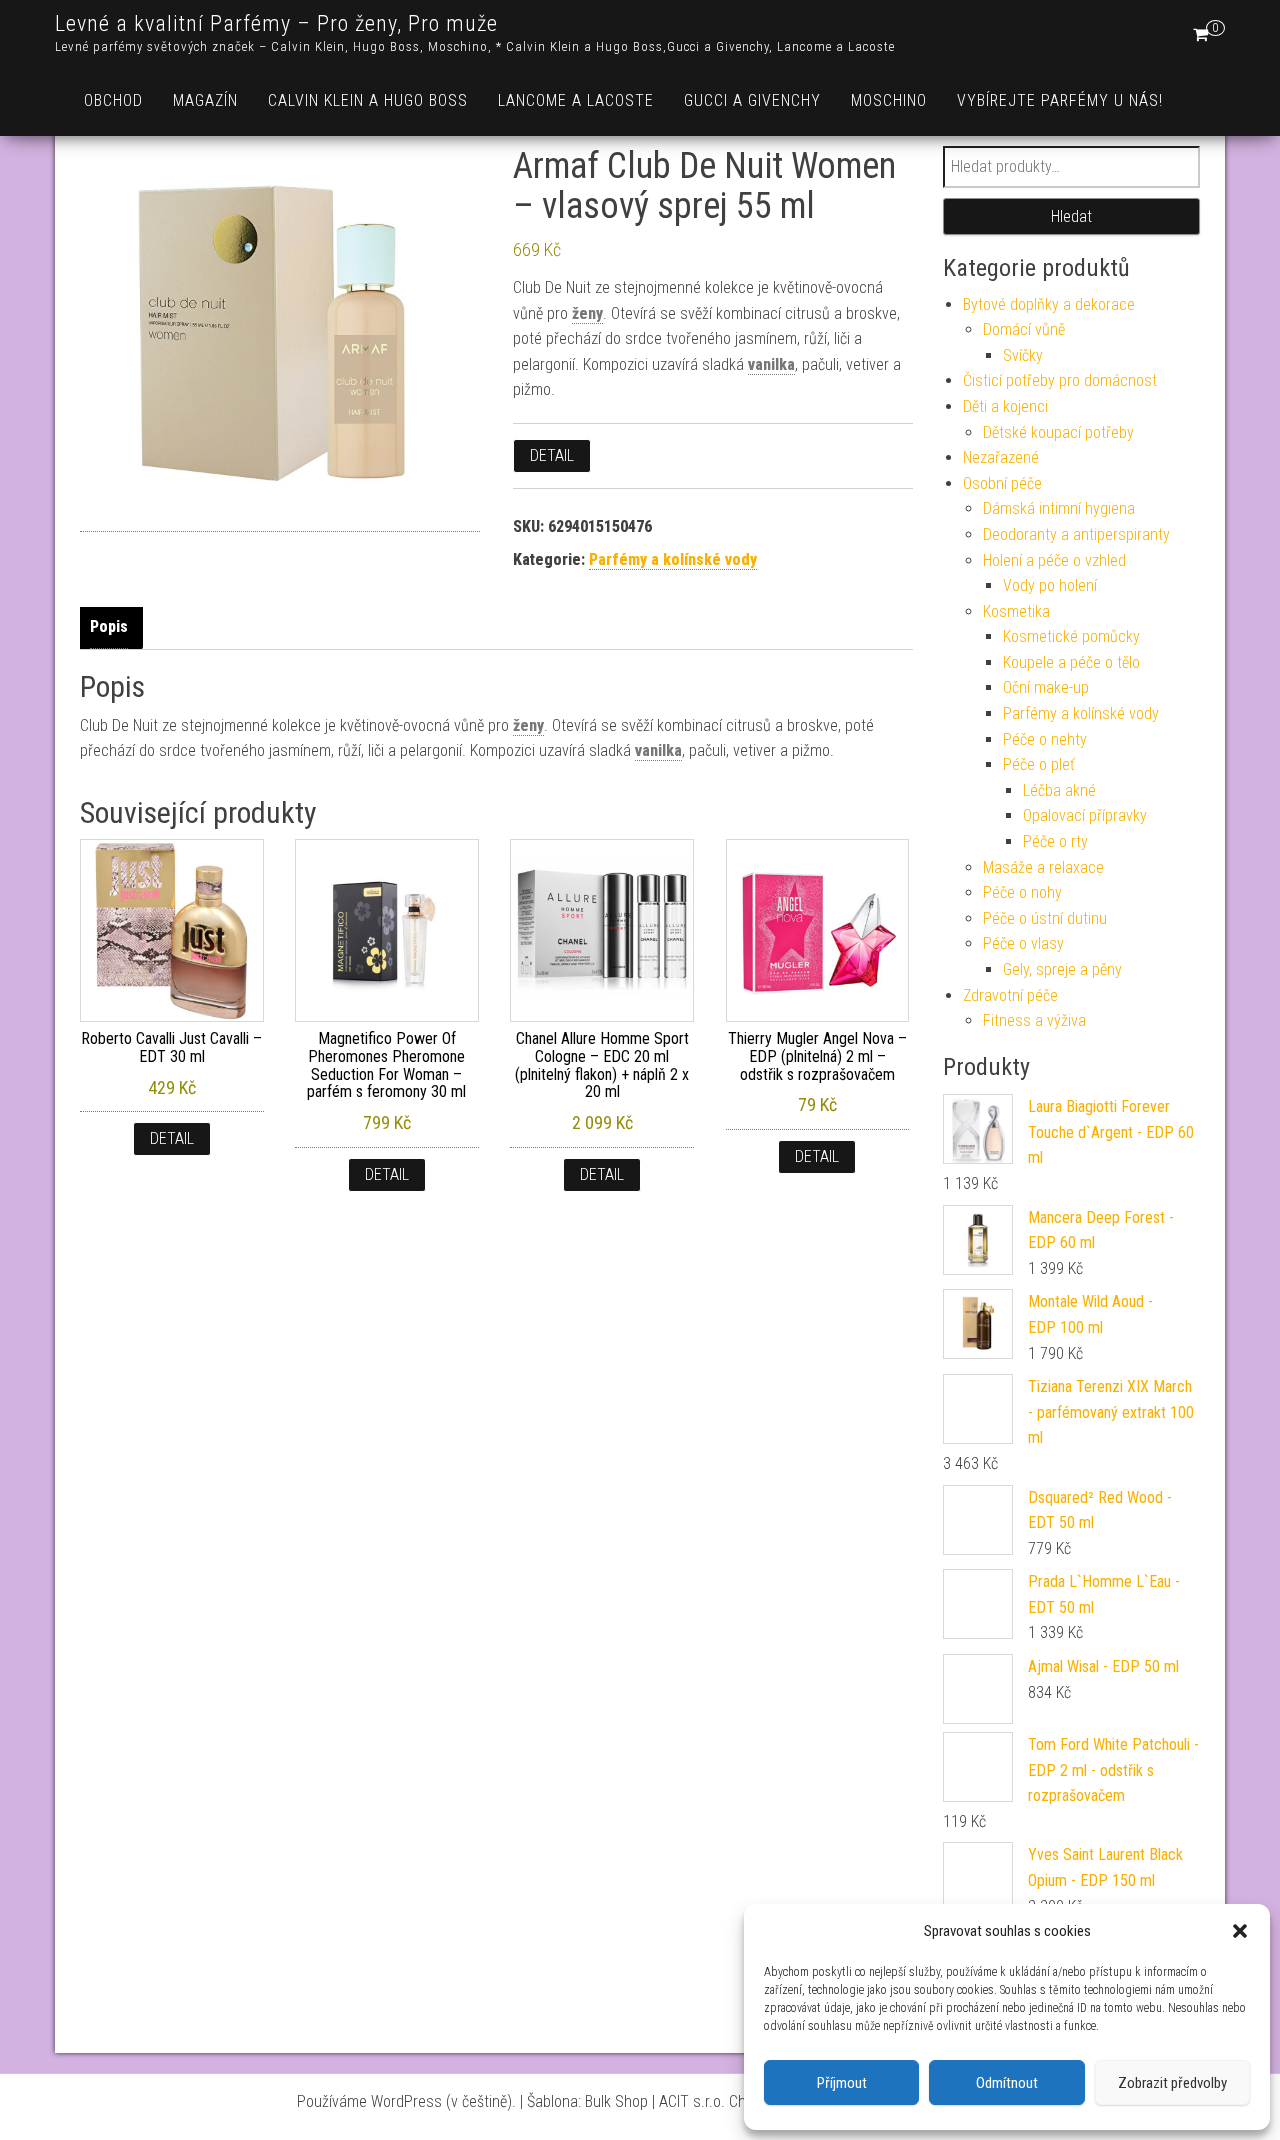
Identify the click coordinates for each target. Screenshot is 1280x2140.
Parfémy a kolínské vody (673, 559)
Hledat (1071, 216)
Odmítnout (1007, 2083)
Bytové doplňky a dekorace (1049, 304)
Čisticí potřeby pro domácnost (1060, 380)
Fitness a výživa (1034, 1020)
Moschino (889, 100)
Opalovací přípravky (1085, 815)
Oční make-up (1046, 687)
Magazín (205, 100)
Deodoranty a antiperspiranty (1076, 534)
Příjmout (842, 2083)
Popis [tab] (109, 626)
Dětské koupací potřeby (1058, 432)
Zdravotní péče (1010, 995)
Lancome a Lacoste (576, 100)
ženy (587, 313)
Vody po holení (1050, 585)
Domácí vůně (1024, 329)
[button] (1240, 1931)
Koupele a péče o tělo (1071, 662)
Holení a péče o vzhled (1054, 560)
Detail (552, 455)
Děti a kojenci (1005, 406)
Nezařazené (1001, 457)
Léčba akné (1059, 790)
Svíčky (1023, 355)
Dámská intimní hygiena (1059, 508)
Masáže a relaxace (1043, 867)
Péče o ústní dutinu (1045, 918)
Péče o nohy (1022, 892)
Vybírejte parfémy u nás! (1060, 100)
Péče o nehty (1045, 739)
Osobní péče (1002, 483)
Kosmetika (1016, 611)
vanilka (771, 364)
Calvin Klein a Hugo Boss (368, 100)
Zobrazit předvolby (1172, 2083)
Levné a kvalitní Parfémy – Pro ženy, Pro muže (276, 23)
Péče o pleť (1039, 764)
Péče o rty (1055, 841)
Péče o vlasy (1023, 943)
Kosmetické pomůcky (1071, 636)
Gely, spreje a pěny (1062, 969)
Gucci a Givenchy (752, 100)
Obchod (113, 100)
